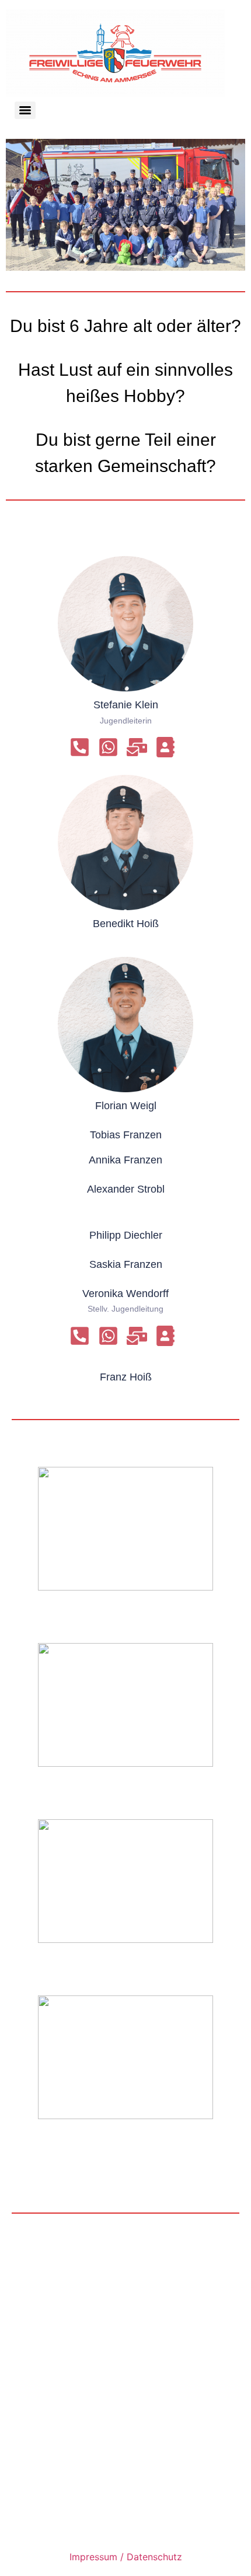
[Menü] (25, 110)
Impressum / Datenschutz (126, 2557)
